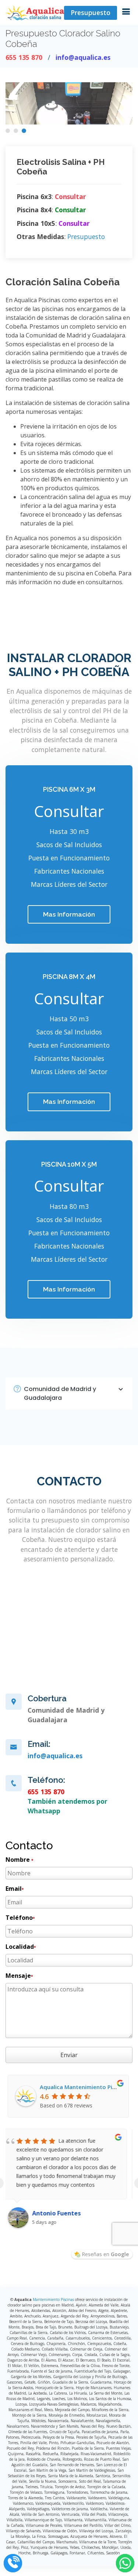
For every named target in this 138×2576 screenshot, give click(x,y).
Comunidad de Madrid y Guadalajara (60, 1393)
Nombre (19, 1860)
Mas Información (69, 914)
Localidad (21, 1947)
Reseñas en (105, 2254)
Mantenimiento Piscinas (53, 2299)
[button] (8, 131)
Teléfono (20, 1918)
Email (15, 1889)
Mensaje (19, 1976)
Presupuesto (91, 12)
